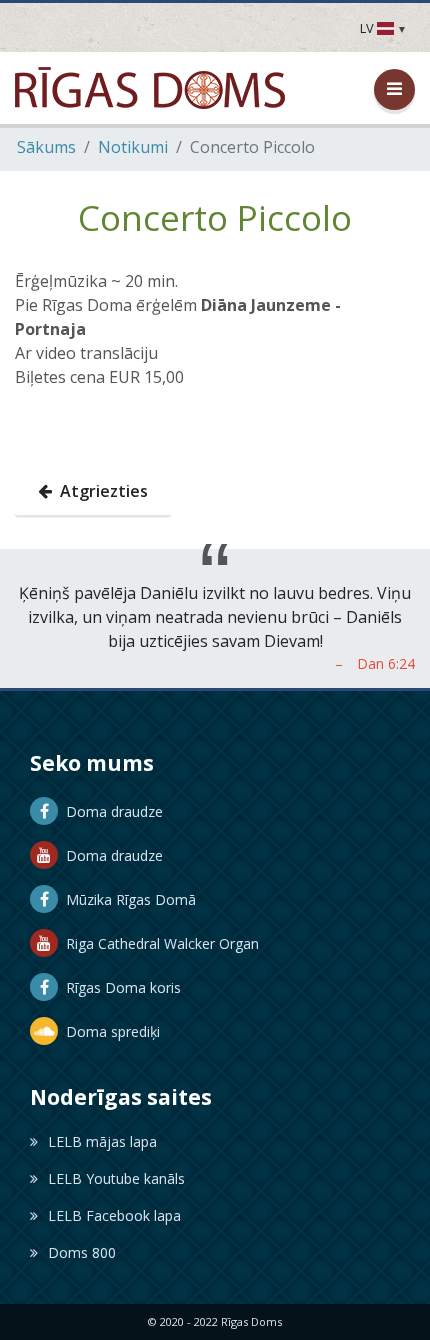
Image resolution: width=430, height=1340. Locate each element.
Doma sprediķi (109, 1031)
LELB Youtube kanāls (116, 1178)
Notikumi (133, 147)
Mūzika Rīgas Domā (127, 899)
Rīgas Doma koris (119, 987)
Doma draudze (110, 811)
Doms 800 (82, 1252)
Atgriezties (100, 491)
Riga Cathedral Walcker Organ (158, 943)
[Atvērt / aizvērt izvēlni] (394, 89)
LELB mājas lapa (102, 1141)
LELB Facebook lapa (114, 1215)
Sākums (46, 147)
